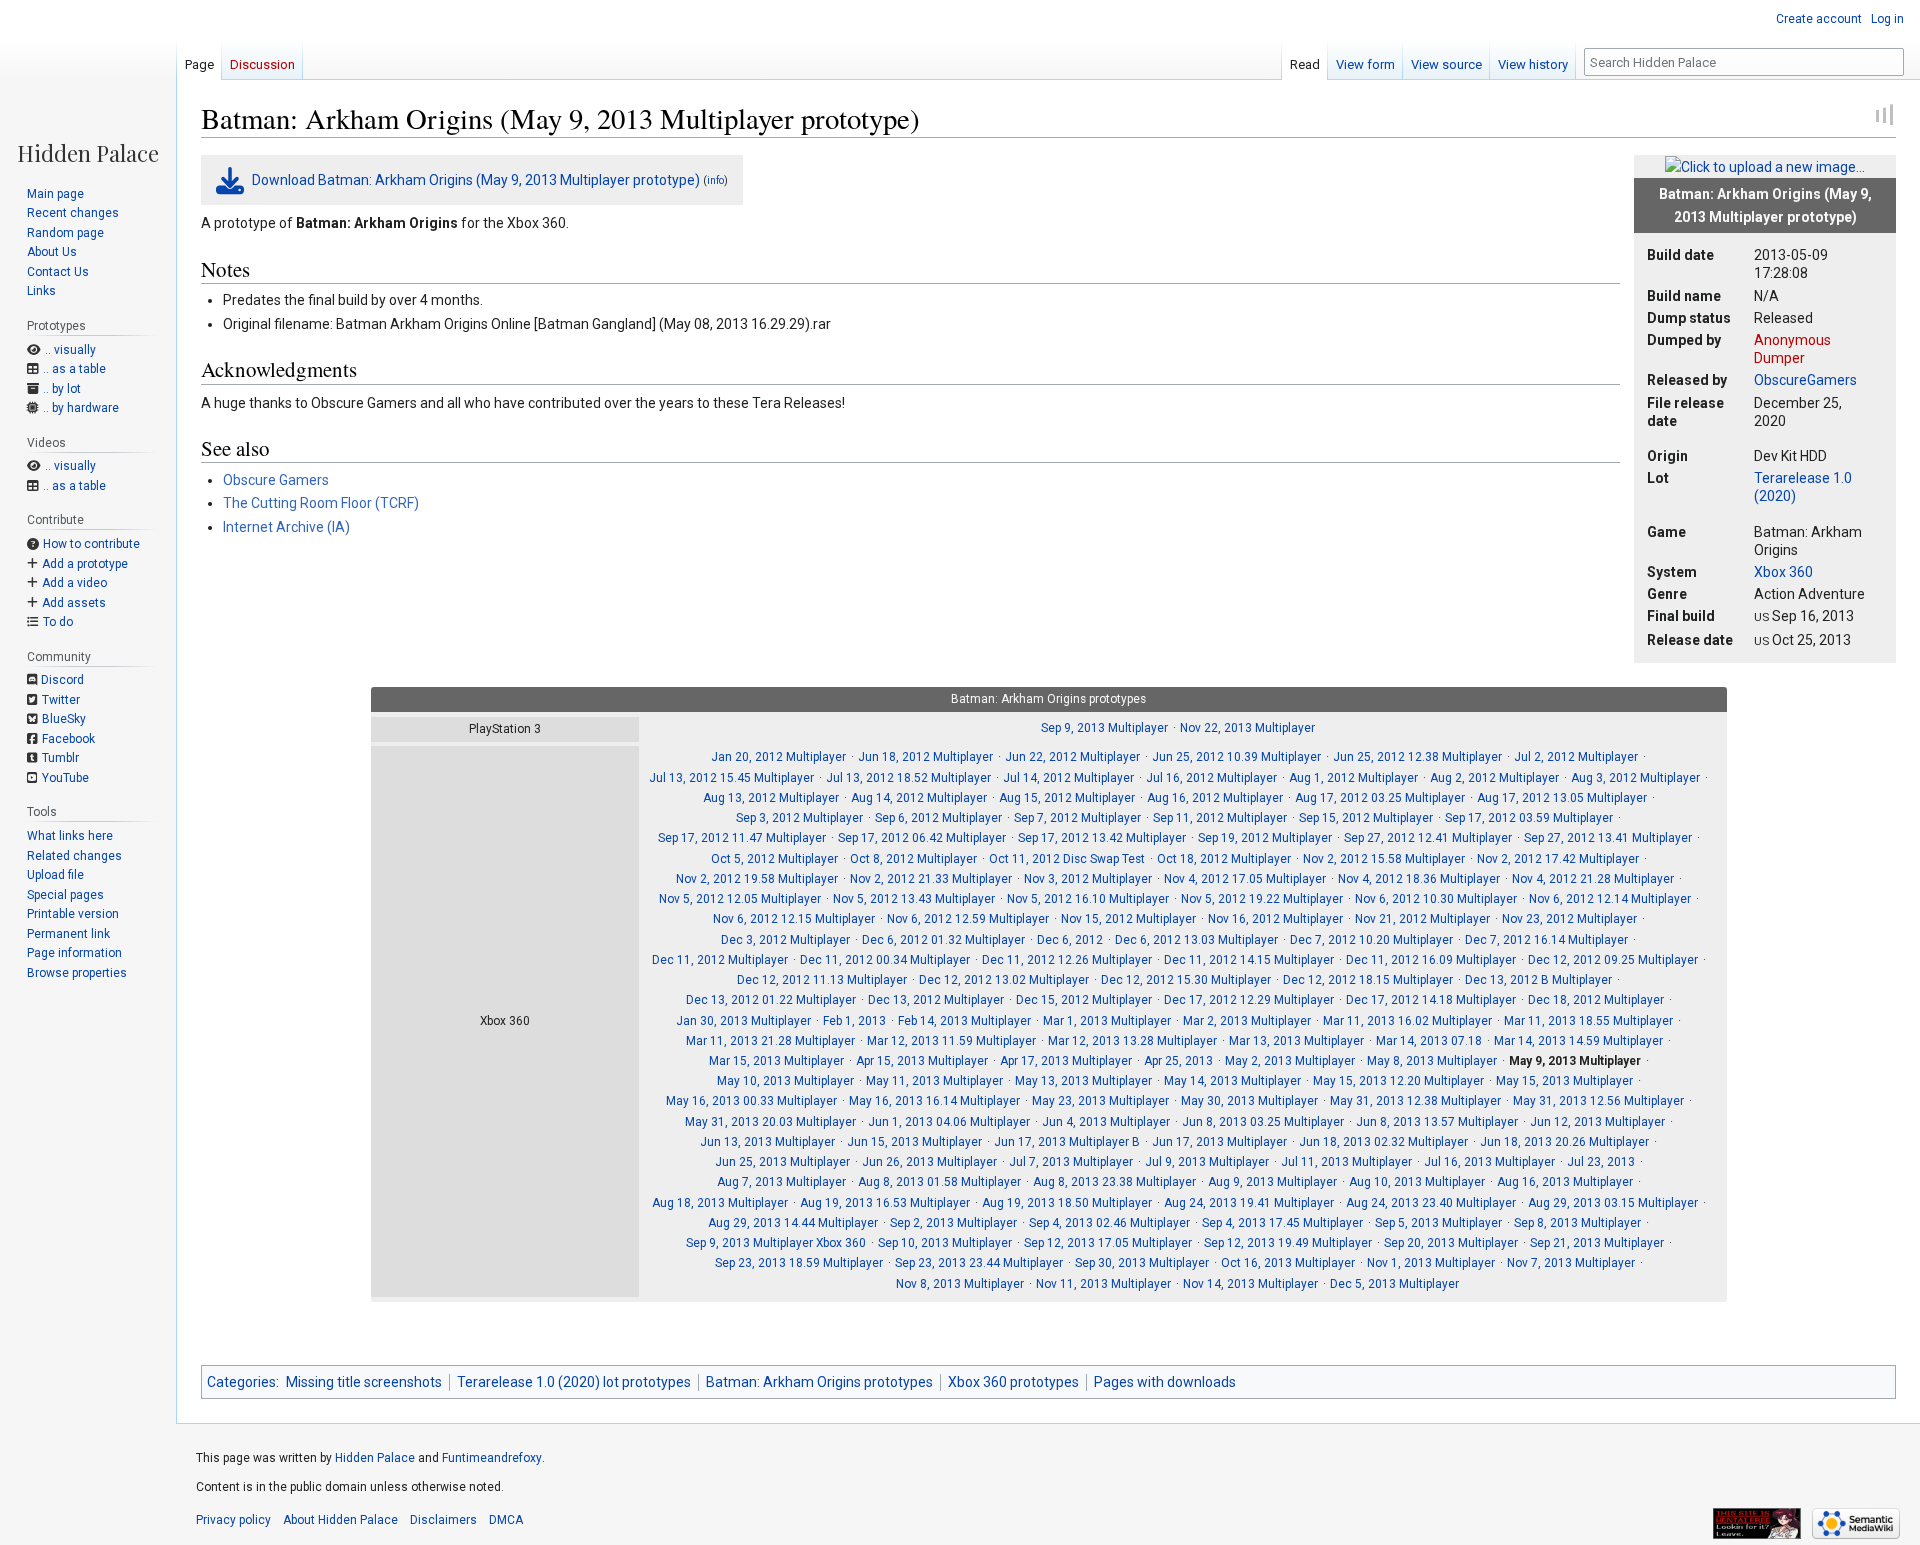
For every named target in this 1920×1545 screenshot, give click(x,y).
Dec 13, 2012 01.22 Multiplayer (771, 1000)
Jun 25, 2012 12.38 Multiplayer (1417, 757)
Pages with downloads (1165, 1382)
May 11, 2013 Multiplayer (934, 1081)
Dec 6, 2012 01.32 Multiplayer (943, 940)
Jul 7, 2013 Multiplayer (1071, 1162)
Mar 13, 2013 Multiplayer (1296, 1041)
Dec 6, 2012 (1070, 940)
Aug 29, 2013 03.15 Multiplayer (1613, 1203)
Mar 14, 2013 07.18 (1429, 1041)
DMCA (506, 1520)
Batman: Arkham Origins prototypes (819, 1382)
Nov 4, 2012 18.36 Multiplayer (1419, 879)
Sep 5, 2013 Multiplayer (1438, 1223)
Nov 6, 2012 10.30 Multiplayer (1436, 899)
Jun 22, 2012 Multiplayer (1072, 757)
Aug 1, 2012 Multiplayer (1353, 778)
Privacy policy (233, 1520)
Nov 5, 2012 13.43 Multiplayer (914, 899)
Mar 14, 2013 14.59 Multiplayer (1578, 1041)
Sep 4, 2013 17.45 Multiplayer (1282, 1223)
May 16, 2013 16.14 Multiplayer (934, 1101)
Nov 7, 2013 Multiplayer (1571, 1263)
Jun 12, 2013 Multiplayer (1597, 1122)
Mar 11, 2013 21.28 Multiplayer (770, 1041)
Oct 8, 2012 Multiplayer (913, 859)
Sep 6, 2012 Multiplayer (938, 818)
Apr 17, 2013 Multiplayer (1066, 1061)
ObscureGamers (1805, 380)
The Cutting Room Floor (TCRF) (321, 503)
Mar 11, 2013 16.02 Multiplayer (1407, 1021)
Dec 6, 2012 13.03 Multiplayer (1196, 940)
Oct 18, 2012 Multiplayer (1224, 859)
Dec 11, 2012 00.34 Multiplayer (885, 960)
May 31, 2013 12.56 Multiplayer (1598, 1101)
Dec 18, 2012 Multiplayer (1596, 1000)
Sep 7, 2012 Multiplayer (1077, 818)
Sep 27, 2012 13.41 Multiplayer (1608, 838)
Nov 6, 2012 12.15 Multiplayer (794, 919)
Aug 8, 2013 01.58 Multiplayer (939, 1182)
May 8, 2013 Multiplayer (1432, 1061)
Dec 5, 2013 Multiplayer (1394, 1284)
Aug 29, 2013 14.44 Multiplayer (793, 1223)
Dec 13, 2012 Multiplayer (936, 1000)
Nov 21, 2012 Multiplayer (1422, 919)
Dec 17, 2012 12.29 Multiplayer (1249, 1000)
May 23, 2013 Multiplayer (1100, 1101)
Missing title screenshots (364, 1382)
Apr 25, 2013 (1178, 1061)
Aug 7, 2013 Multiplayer (781, 1182)
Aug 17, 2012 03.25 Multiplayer (1380, 798)
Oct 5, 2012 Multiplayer (774, 859)
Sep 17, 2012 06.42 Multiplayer (922, 838)
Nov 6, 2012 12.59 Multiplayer (968, 919)
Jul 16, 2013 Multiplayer (1489, 1162)
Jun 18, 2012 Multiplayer (925, 757)
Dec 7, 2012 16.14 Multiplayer (1546, 940)
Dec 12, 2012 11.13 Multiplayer (822, 980)
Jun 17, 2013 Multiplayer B (1067, 1142)
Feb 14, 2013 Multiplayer (964, 1021)
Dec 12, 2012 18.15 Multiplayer (1368, 980)
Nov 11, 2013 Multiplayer (1103, 1284)
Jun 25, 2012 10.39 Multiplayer (1236, 757)
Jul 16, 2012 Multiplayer (1211, 778)
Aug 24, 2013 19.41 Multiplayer (1249, 1203)
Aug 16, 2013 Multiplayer (1565, 1182)
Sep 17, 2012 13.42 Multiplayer (1102, 838)
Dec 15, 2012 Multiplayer (1084, 1000)
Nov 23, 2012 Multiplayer (1569, 919)
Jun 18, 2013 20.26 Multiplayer (1564, 1142)
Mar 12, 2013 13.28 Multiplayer (1132, 1041)
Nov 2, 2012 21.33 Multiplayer (931, 879)
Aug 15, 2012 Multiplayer (1067, 798)
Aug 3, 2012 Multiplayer (1635, 778)
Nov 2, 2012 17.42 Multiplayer (1558, 859)
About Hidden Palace (340, 1520)
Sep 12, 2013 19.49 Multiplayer (1288, 1243)
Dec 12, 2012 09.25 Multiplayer (1613, 960)
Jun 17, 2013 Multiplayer (1219, 1142)
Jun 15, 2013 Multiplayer (914, 1142)
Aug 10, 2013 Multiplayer (1417, 1182)
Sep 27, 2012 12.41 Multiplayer (1428, 838)
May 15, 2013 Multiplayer (1564, 1081)
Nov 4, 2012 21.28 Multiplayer (1593, 879)
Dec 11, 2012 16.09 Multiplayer (1431, 960)
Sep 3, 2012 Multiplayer (799, 818)
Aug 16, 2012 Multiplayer (1215, 798)
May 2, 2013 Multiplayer (1290, 1061)
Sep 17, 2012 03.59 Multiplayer (1529, 818)
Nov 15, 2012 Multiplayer (1128, 919)
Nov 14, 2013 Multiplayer (1250, 1284)
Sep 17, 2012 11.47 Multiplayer (742, 838)
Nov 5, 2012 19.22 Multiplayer (1262, 899)
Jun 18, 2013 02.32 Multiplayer (1383, 1142)
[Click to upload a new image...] (1765, 166)
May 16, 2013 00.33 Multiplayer (751, 1101)
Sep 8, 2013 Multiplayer (1577, 1223)
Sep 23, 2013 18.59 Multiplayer (799, 1263)
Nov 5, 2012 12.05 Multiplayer (740, 899)
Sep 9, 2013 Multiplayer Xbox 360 (776, 1243)
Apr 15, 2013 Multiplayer (922, 1061)
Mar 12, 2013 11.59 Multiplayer (951, 1041)
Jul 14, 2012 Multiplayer (1068, 778)
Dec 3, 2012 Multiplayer (785, 940)
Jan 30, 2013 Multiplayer (743, 1021)
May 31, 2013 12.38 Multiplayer (1415, 1101)
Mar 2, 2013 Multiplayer (1247, 1021)
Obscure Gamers (276, 480)
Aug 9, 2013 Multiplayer (1272, 1182)
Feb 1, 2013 (854, 1021)
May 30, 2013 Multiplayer (1249, 1101)
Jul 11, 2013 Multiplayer (1346, 1162)
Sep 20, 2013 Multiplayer (1451, 1243)
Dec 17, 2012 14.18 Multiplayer (1431, 1000)
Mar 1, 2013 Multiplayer (1107, 1021)
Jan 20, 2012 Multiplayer (778, 757)
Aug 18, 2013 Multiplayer (720, 1203)
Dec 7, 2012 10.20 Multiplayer (1371, 940)
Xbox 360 (1783, 572)
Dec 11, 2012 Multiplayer (720, 960)
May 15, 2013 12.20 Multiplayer (1398, 1081)
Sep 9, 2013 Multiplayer (1104, 728)
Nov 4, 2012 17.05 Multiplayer (1245, 879)
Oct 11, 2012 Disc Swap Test (1067, 859)
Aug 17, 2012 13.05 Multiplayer (1562, 798)
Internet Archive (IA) (286, 527)
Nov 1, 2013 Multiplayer (1431, 1263)
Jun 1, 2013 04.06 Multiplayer (949, 1122)
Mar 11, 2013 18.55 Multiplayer (1588, 1021)
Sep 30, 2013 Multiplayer (1142, 1263)
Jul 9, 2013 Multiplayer (1207, 1162)
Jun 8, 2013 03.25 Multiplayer (1263, 1122)
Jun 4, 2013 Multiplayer (1106, 1122)
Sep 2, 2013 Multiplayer (953, 1223)
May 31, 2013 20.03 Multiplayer (770, 1122)
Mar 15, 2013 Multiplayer (776, 1061)
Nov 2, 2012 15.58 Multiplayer (1384, 859)
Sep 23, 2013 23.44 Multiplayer (979, 1263)
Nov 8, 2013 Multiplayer (960, 1284)
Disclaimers (443, 1520)
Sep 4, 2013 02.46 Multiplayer (1109, 1223)
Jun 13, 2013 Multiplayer (767, 1142)
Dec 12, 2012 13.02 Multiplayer (1004, 980)
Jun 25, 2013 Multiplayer (782, 1162)
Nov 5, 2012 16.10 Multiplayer (1088, 899)
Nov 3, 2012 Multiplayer (1088, 879)
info (715, 180)
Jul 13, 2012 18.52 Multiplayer (908, 778)
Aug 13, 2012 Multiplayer (771, 798)
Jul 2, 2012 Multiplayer (1576, 757)
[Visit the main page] (88, 82)
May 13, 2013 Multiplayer (1083, 1081)
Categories (241, 1382)
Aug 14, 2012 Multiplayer (919, 798)
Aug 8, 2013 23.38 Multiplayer (1114, 1182)
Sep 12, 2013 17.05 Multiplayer (1108, 1243)
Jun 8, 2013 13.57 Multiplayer (1437, 1122)
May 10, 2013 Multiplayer (785, 1081)
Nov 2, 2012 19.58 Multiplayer (757, 879)
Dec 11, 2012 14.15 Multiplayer (1249, 960)
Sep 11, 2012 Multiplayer (1220, 818)
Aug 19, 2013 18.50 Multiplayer (1067, 1203)
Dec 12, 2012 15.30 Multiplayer (1186, 980)
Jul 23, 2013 (1601, 1162)
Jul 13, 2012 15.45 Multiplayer (731, 778)
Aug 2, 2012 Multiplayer (1494, 778)
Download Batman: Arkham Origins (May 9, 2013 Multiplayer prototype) (476, 180)
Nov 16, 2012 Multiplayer (1275, 919)
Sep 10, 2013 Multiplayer (945, 1243)
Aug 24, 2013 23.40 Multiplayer (1431, 1203)
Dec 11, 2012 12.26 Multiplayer (1067, 960)
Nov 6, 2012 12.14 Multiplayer (1610, 899)
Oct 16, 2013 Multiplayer (1288, 1263)
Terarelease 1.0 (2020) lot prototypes (574, 1382)
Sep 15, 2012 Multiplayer (1366, 818)
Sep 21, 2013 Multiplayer (1597, 1243)
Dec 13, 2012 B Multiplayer (1538, 980)
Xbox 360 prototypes (1013, 1382)
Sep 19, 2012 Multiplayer (1265, 838)
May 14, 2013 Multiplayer (1232, 1081)
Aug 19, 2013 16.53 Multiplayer (885, 1203)
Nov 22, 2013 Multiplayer (1247, 728)
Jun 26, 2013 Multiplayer (929, 1162)
